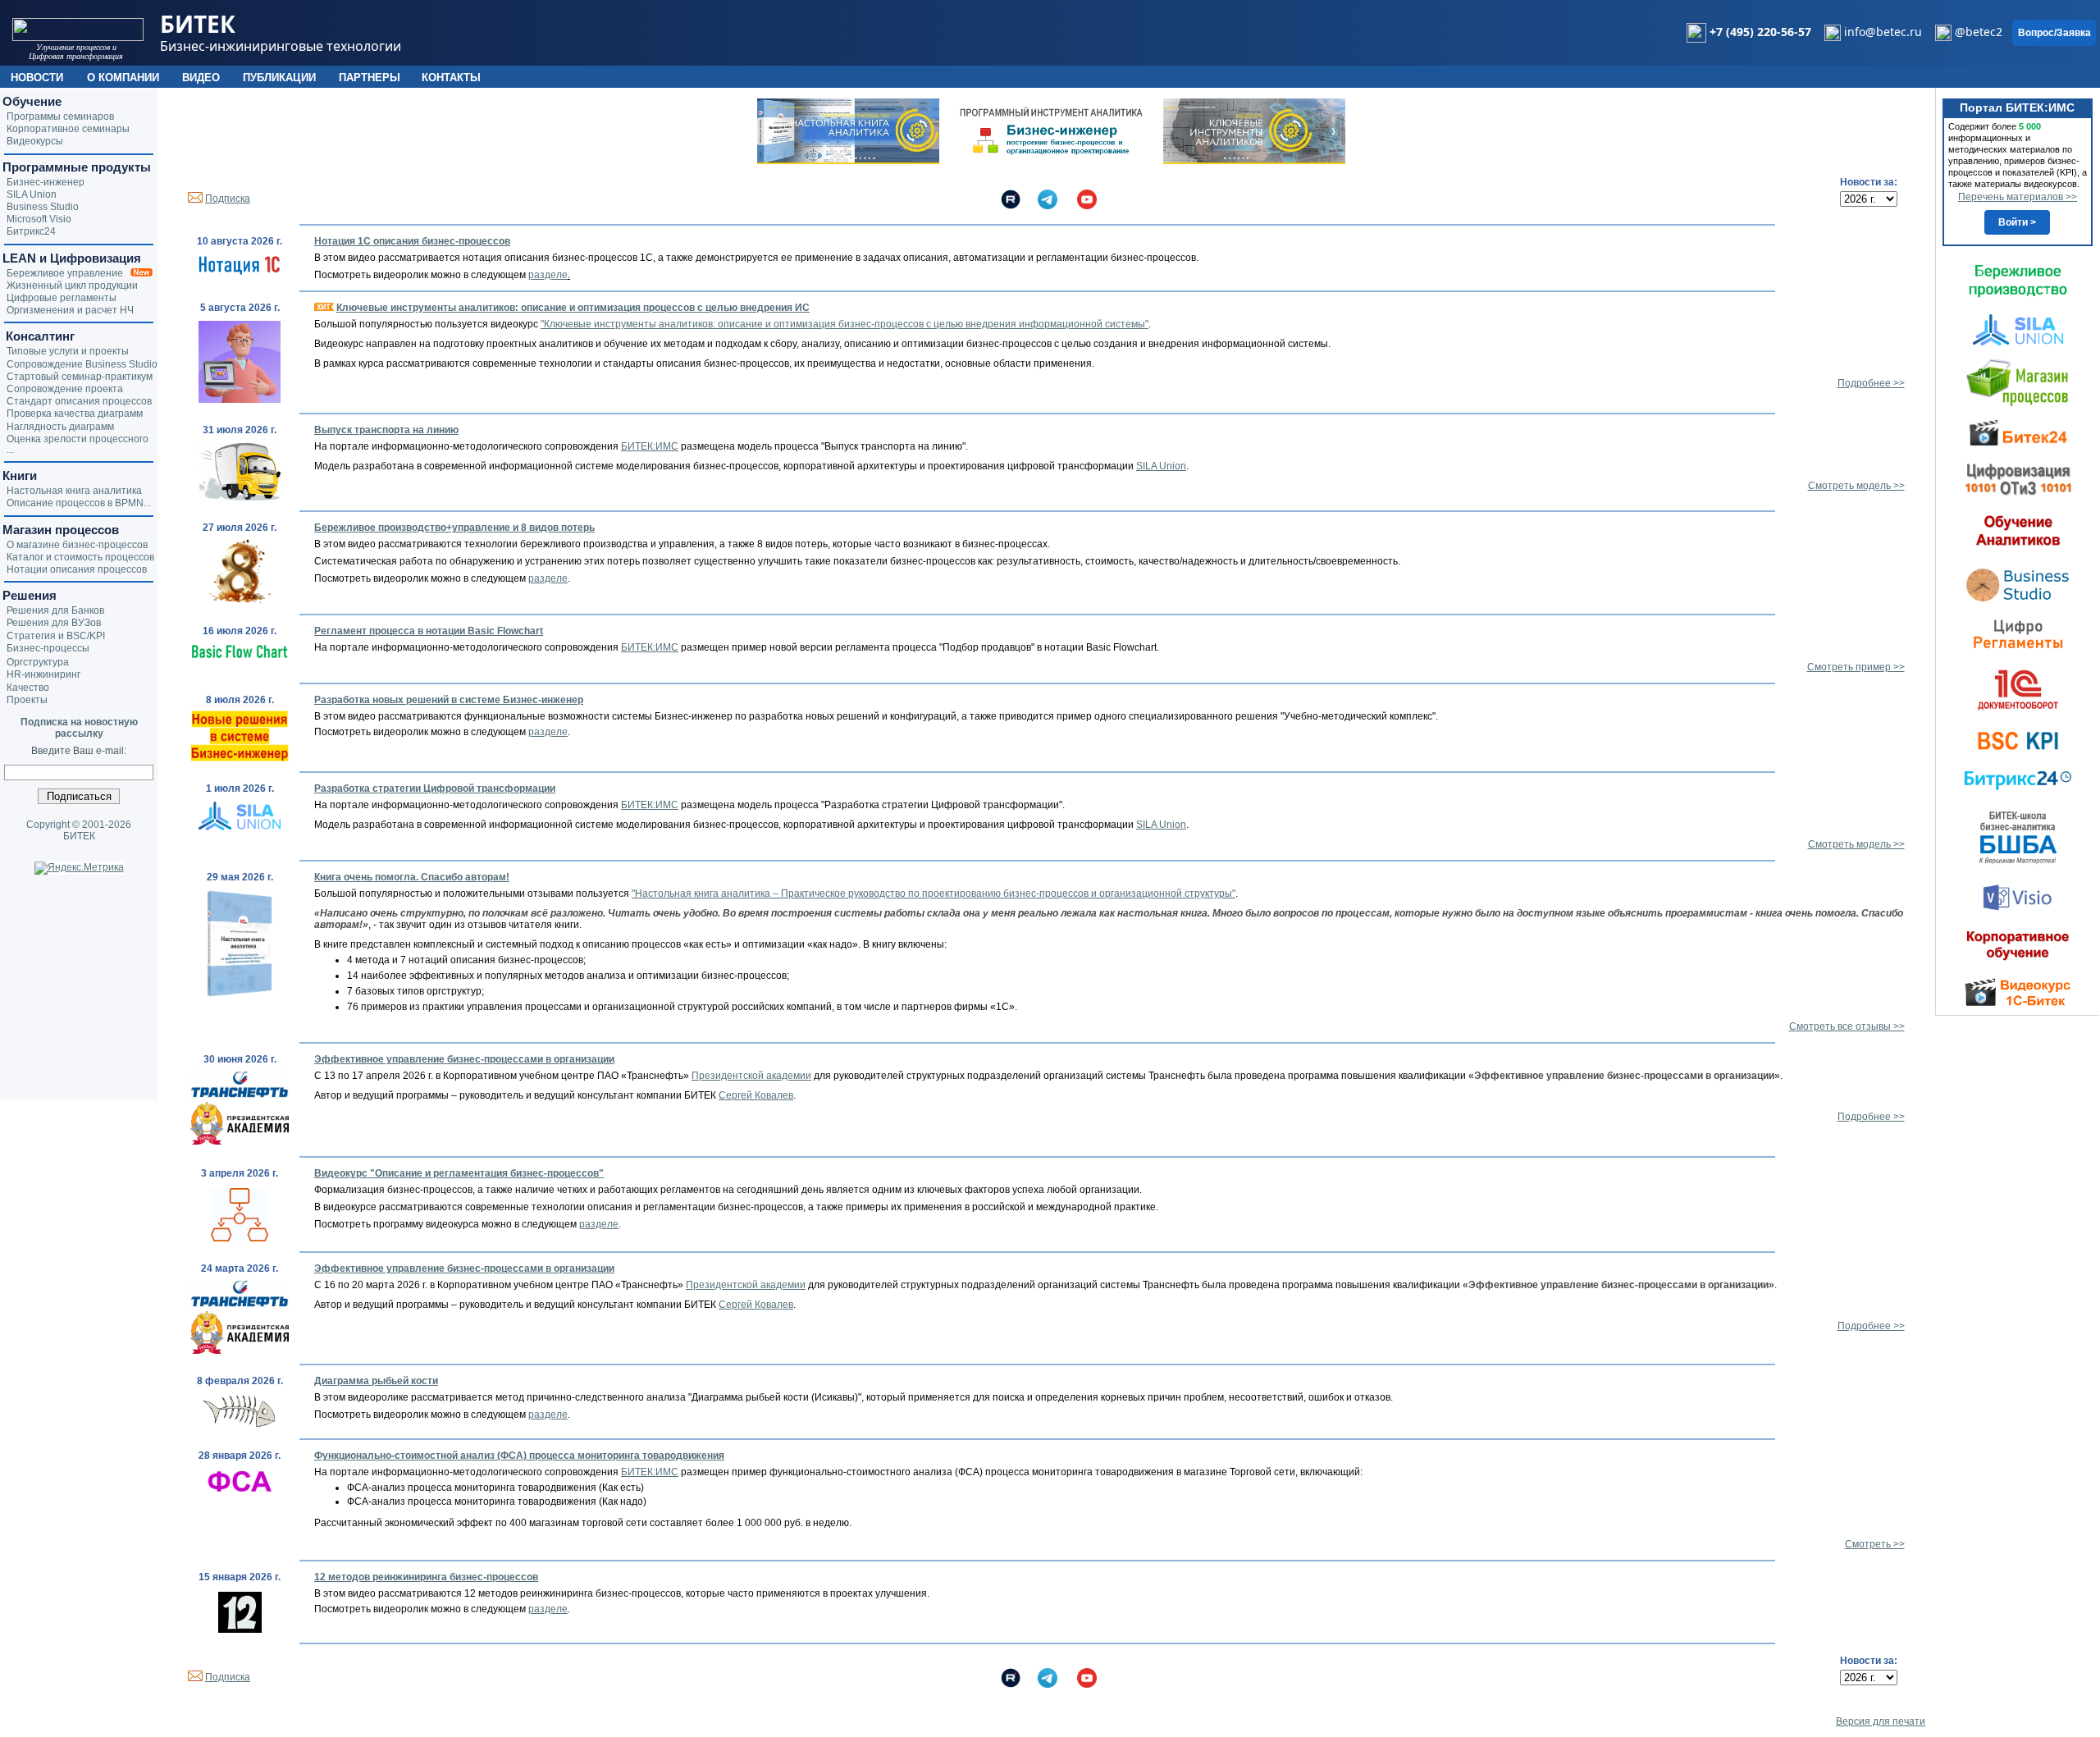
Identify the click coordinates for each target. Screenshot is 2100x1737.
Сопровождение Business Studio (82, 364)
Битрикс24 (31, 231)
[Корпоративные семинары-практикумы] (2018, 945)
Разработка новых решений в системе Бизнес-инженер (449, 700)
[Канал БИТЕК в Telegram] (1048, 199)
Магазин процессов (61, 530)
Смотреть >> (1875, 1544)
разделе (548, 275)
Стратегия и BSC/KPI (56, 636)
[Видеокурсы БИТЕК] (2018, 432)
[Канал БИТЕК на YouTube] (1087, 199)
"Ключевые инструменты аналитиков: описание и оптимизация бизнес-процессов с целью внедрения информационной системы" (845, 324)
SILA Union (1161, 466)
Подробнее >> (1871, 383)
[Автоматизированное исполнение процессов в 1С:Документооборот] (2018, 689)
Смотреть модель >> (1856, 486)
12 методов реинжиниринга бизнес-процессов (426, 1577)
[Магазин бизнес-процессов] (2018, 382)
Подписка (228, 199)
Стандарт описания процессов (79, 401)
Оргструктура (38, 662)
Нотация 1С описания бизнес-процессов (412, 241)
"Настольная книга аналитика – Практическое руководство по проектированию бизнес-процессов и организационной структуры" (934, 894)
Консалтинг (39, 336)
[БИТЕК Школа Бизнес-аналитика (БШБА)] (2018, 837)
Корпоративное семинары (68, 129)
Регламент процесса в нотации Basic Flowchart (429, 631)
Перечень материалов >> (2018, 197)
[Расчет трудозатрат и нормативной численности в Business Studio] (2018, 583)
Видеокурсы (35, 141)
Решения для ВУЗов (54, 623)
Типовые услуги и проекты (68, 351)
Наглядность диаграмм (60, 427)
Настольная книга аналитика (74, 491)
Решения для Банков (55, 610)
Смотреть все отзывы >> (1847, 1026)
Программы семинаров (60, 117)
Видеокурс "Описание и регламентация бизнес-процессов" (459, 1173)
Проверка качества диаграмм (75, 414)
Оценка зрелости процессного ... (78, 444)
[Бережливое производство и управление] (2018, 281)
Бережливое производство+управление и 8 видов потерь (454, 528)
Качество (28, 688)
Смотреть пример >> (1856, 667)
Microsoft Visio (39, 219)
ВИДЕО (201, 78)
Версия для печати (1881, 1721)
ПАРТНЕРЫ (370, 78)
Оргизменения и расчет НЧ (70, 310)
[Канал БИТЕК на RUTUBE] (1011, 199)
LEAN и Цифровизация (72, 258)
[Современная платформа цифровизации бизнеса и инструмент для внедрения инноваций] (2018, 329)
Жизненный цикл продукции (72, 286)
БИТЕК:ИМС (650, 446)
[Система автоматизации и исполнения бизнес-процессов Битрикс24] (2018, 780)
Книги (20, 475)
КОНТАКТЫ (451, 78)
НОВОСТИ (37, 78)
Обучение (32, 101)
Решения (30, 595)
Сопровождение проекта (65, 389)
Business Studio (43, 207)
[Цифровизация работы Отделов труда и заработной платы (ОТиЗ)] (2018, 478)
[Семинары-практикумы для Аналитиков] (2018, 530)
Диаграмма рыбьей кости (376, 1381)
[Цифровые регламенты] (2018, 633)
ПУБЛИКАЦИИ (279, 78)
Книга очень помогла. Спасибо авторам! (412, 877)
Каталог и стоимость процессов (80, 557)
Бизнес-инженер (46, 182)
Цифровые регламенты (62, 298)
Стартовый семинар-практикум (80, 377)
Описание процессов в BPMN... (79, 503)
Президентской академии (751, 1076)
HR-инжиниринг (43, 674)
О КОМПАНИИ (123, 78)
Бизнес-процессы (48, 648)
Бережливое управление (68, 273)
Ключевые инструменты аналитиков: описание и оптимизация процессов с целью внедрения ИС (573, 308)
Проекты (27, 700)
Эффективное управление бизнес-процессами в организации (464, 1059)
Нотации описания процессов (77, 569)
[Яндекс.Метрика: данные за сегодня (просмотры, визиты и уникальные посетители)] (79, 868)
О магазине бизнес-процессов (77, 545)
